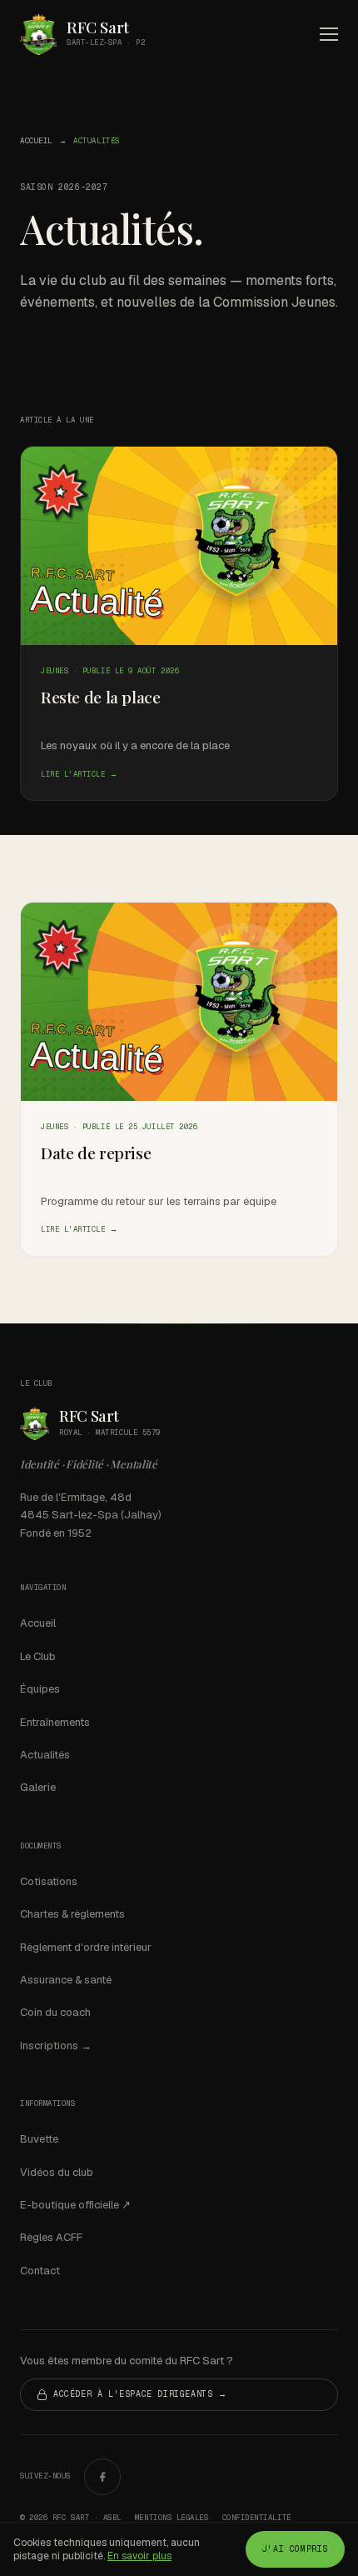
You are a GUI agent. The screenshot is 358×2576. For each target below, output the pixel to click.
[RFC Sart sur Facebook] (102, 2477)
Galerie (38, 1787)
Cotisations (49, 1881)
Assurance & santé (66, 1980)
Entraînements (55, 1722)
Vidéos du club (57, 2172)
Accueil (36, 141)
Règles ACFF (51, 2237)
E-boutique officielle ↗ (75, 2205)
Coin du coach (55, 2012)
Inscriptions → (56, 2046)
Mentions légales (172, 2518)
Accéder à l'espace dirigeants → (140, 2394)
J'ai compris (295, 2549)
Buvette (39, 2139)
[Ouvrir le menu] (329, 34)
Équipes (40, 1689)
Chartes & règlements (72, 1914)
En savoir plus (139, 2556)
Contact (40, 2271)
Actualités (45, 1755)
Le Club (38, 1656)
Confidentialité (257, 2518)
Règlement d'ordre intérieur (86, 1947)
